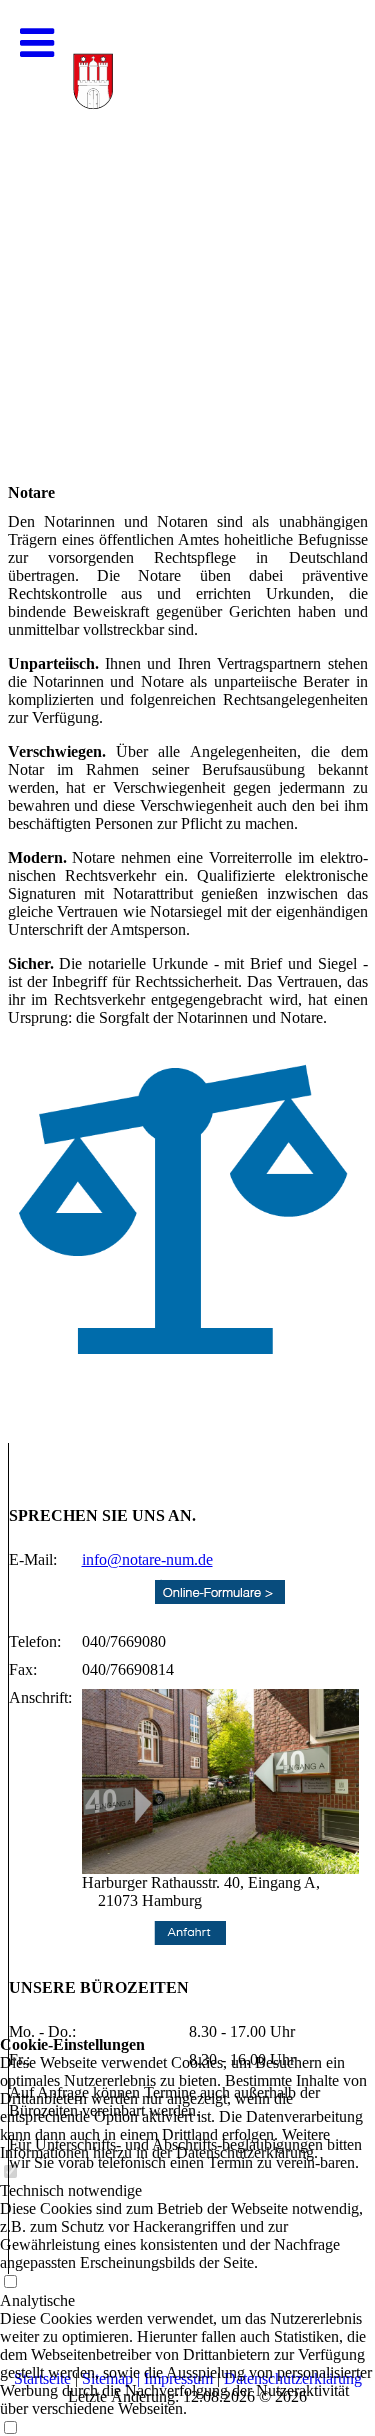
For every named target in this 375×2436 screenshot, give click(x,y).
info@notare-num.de (147, 1559)
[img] (187, 200)
